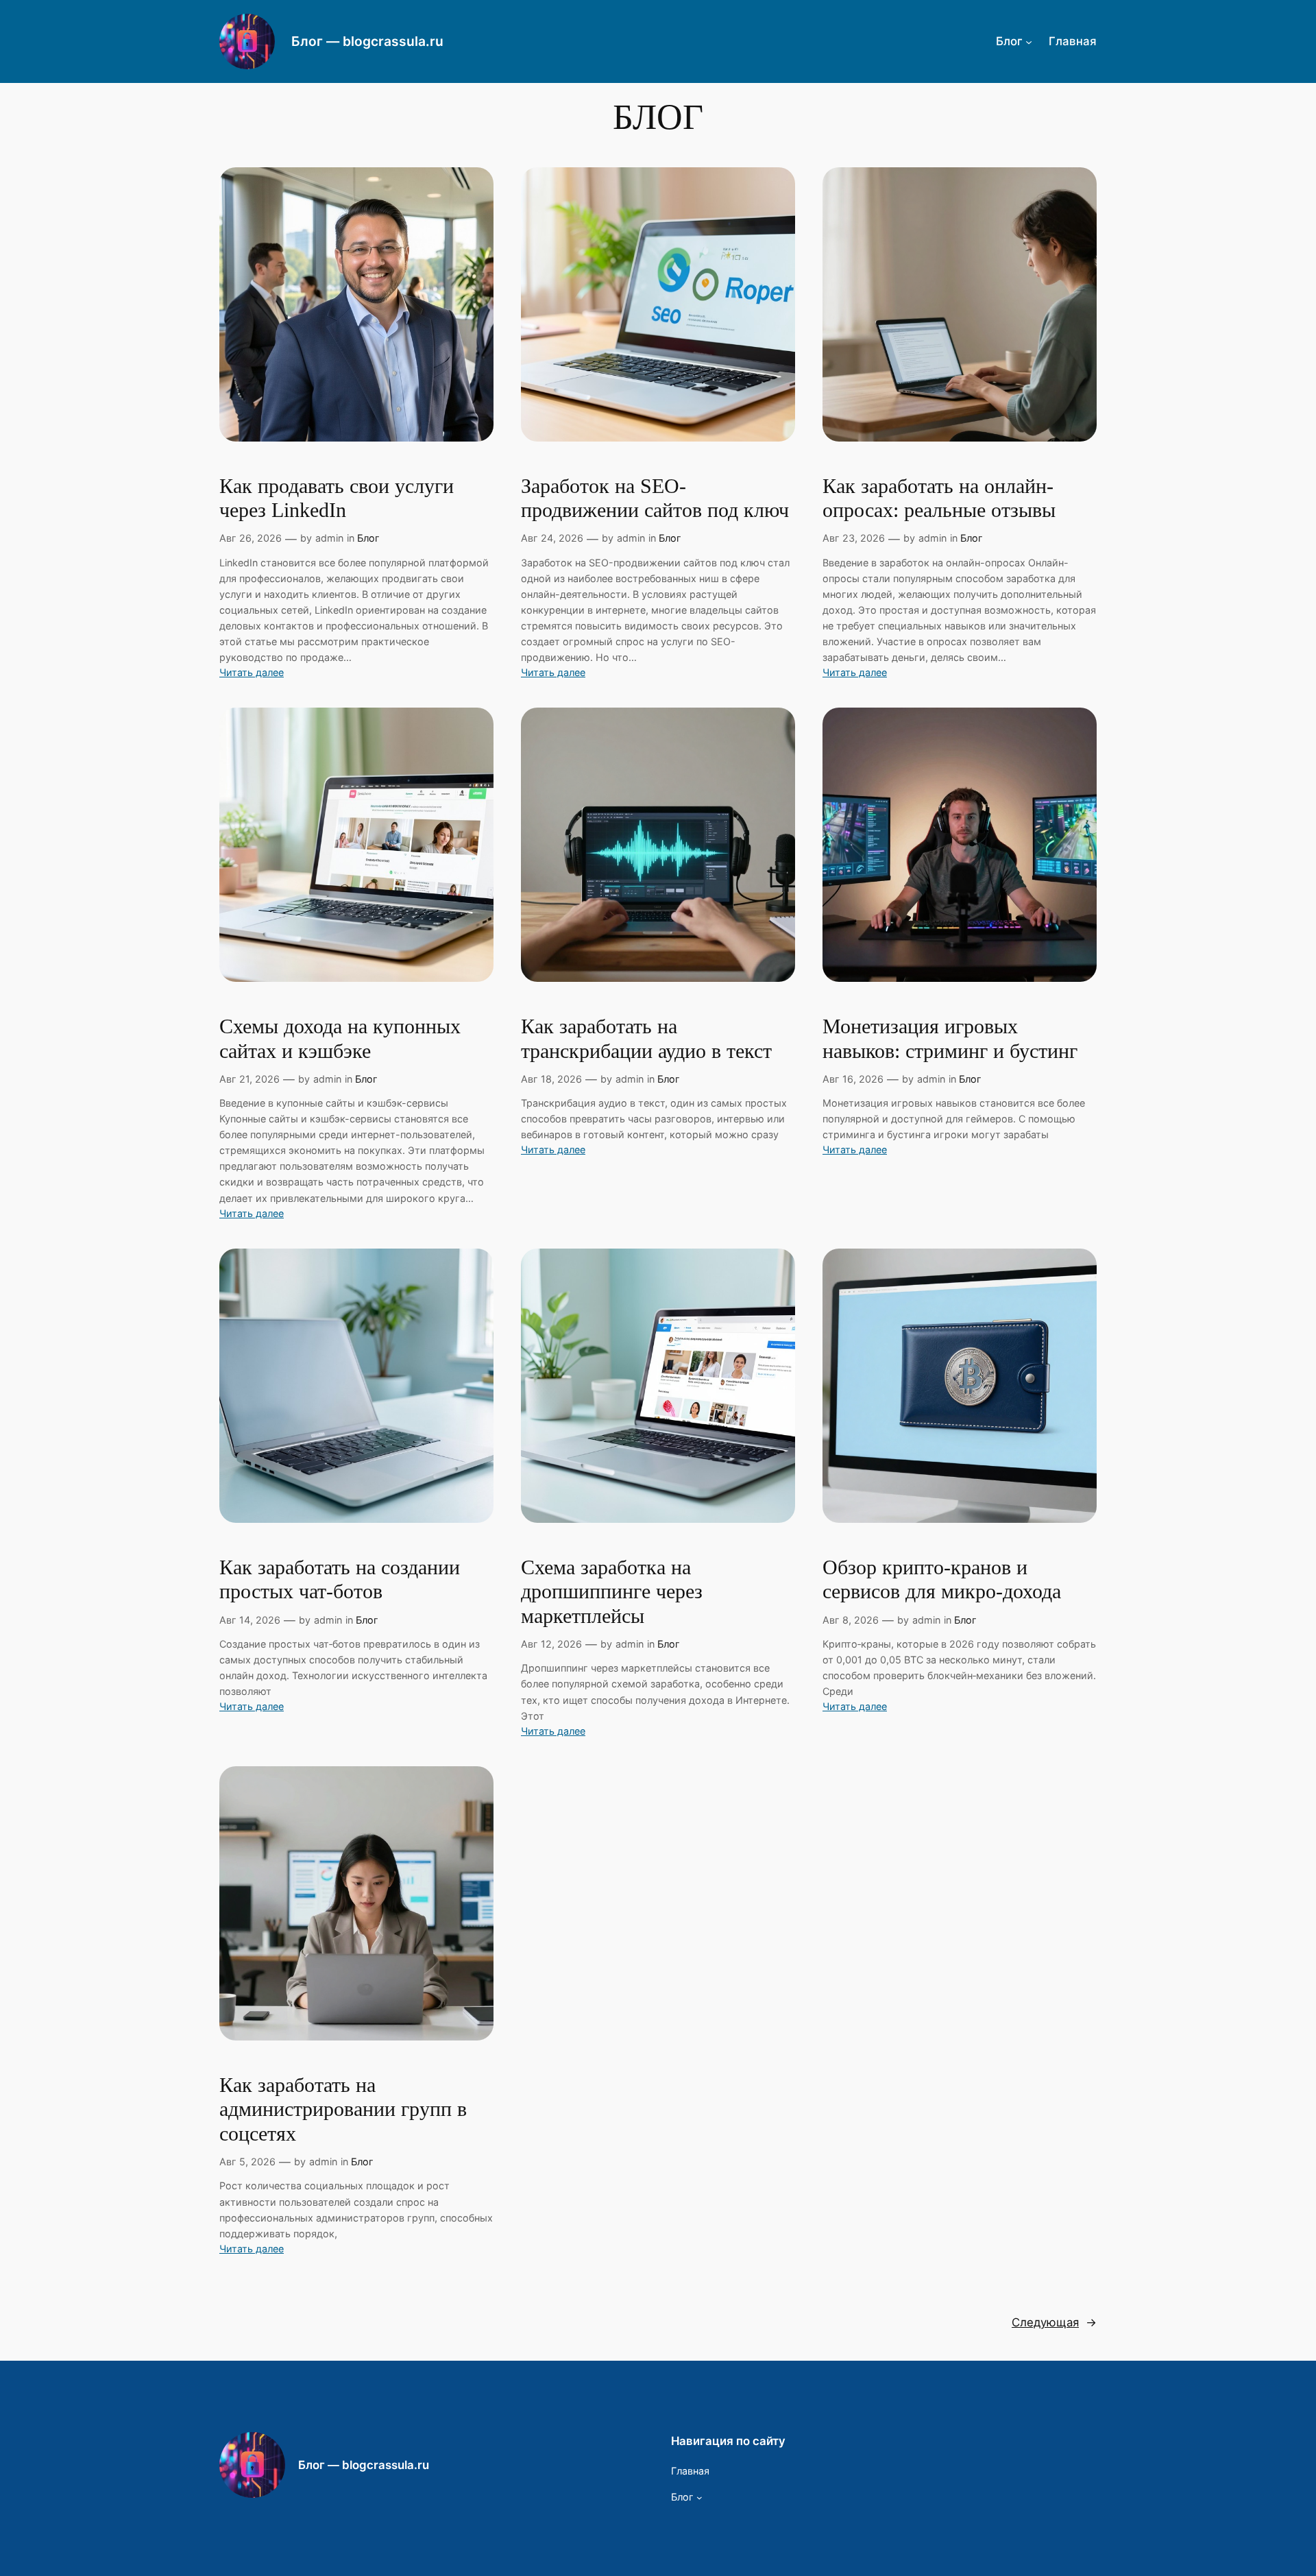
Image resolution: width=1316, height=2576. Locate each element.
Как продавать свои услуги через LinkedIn (337, 498)
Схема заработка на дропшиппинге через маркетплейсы (612, 1592)
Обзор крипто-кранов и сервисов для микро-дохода (942, 1580)
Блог (368, 538)
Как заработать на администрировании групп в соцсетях (343, 2109)
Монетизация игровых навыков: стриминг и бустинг (950, 1039)
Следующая (1054, 2322)
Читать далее (252, 673)
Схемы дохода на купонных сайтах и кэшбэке (340, 1039)
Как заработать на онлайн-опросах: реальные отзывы (939, 498)
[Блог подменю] (1029, 41)
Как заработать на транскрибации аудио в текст (646, 1039)
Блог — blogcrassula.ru (367, 41)
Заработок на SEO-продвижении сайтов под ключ (655, 498)
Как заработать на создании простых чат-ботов (340, 1580)
